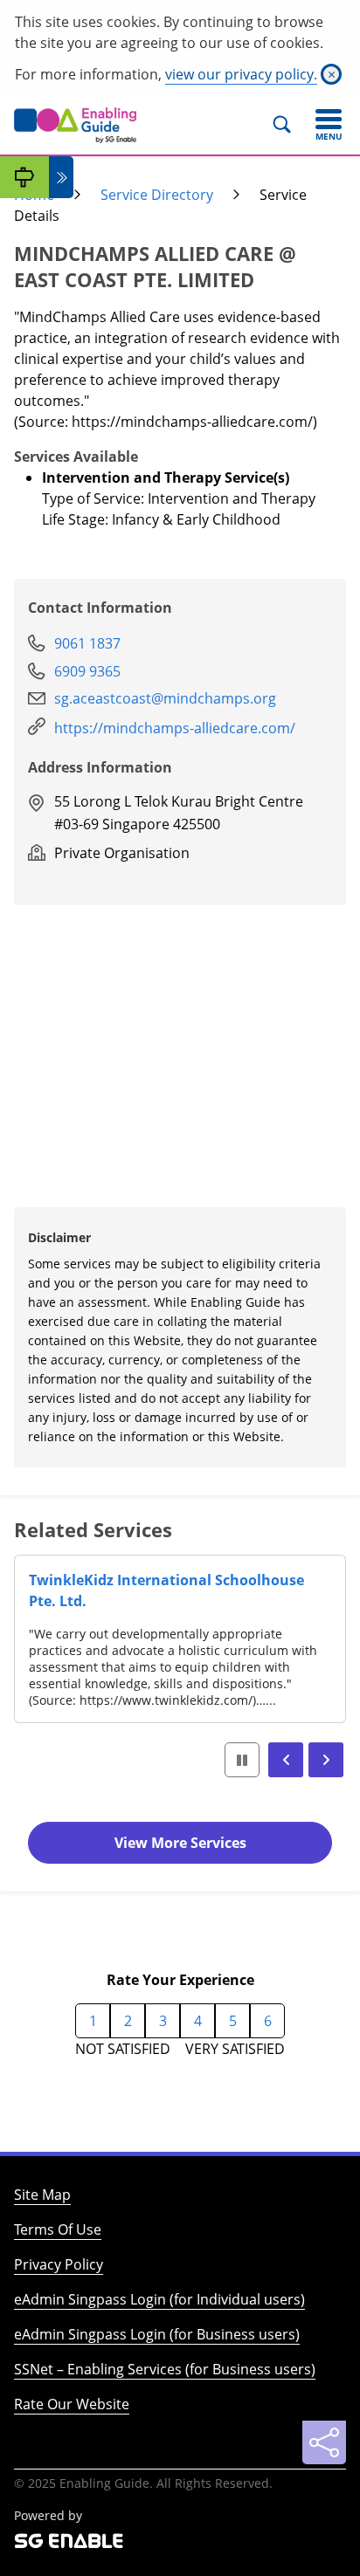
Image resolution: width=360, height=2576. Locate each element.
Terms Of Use (58, 2229)
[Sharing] (324, 2442)
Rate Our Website (72, 2404)
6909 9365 (87, 671)
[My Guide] (24, 177)
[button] (286, 1760)
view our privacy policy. (241, 74)
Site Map (42, 2195)
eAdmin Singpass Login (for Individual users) (159, 2299)
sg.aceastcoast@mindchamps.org (165, 698)
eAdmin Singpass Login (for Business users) (157, 2334)
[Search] (290, 125)
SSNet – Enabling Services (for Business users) (165, 2369)
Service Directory (157, 195)
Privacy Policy (59, 2264)
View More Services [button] (180, 1843)
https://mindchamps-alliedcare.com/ (175, 728)
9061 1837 (87, 643)
